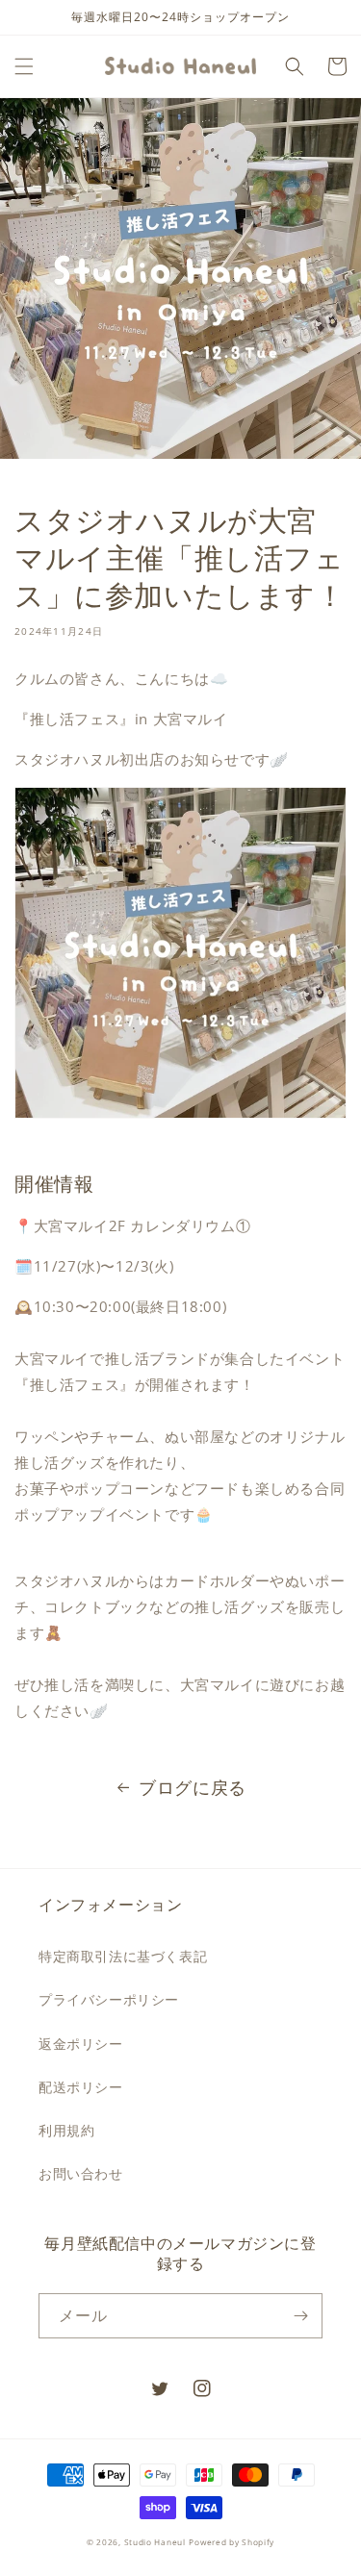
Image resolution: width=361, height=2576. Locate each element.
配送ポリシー (81, 2087)
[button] (24, 66)
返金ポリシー (81, 2044)
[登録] (300, 2316)
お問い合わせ (81, 2173)
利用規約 (66, 2130)
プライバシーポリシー (109, 1999)
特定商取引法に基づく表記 (123, 1956)
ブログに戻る (193, 1787)
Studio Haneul (155, 2542)
